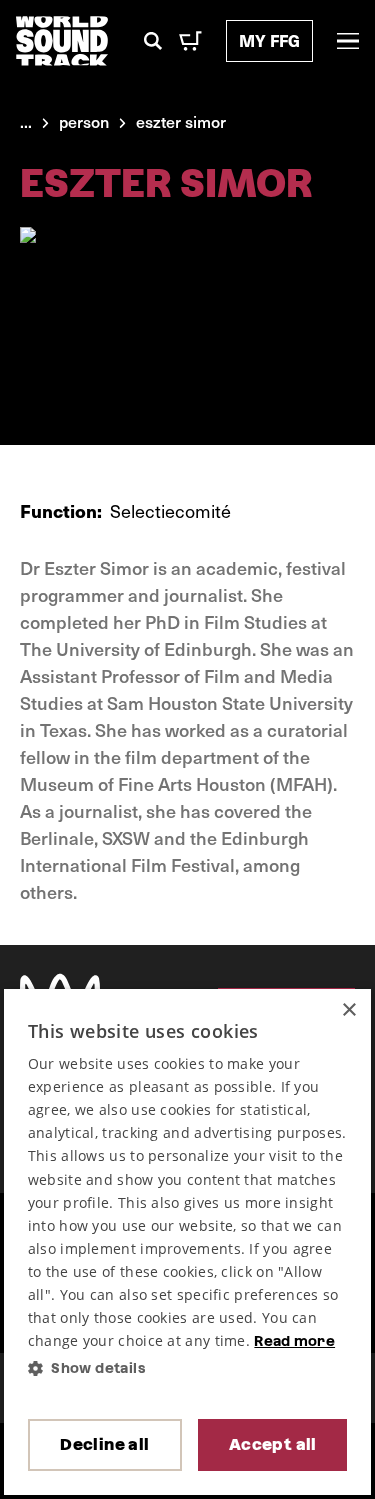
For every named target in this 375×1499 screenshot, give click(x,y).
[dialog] (188, 1242)
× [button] (348, 1010)
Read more (294, 1341)
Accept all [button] (273, 1444)
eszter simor (181, 121)
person (84, 121)
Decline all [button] (104, 1444)
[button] (188, 1368)
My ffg (269, 40)
